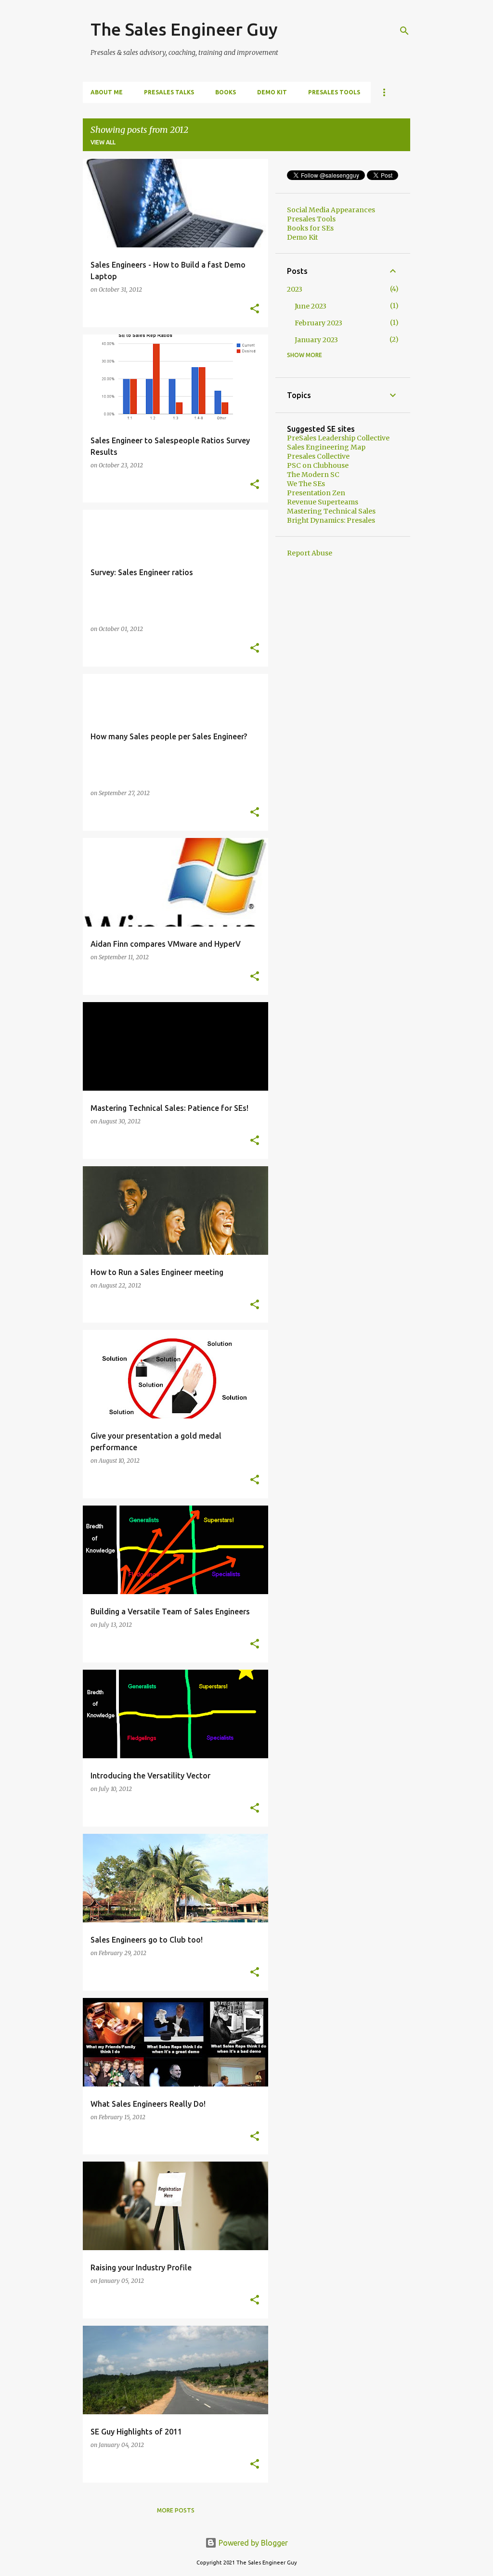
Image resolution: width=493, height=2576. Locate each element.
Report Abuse (310, 553)
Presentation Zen (316, 493)
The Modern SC (313, 475)
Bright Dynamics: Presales (331, 520)
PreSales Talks (169, 92)
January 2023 (316, 340)
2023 (295, 289)
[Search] (404, 31)
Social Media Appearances (331, 210)
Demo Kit (272, 92)
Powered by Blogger (252, 2543)
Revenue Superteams (323, 502)
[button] (255, 309)
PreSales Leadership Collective (338, 438)
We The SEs (306, 484)
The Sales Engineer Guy (184, 29)
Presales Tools (334, 92)
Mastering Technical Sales (331, 511)
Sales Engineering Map (326, 447)
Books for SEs (310, 228)
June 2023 (311, 306)
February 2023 (318, 323)
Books (226, 92)
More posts (176, 2510)
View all (103, 142)
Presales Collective (318, 456)
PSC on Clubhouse (318, 465)
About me (107, 92)
